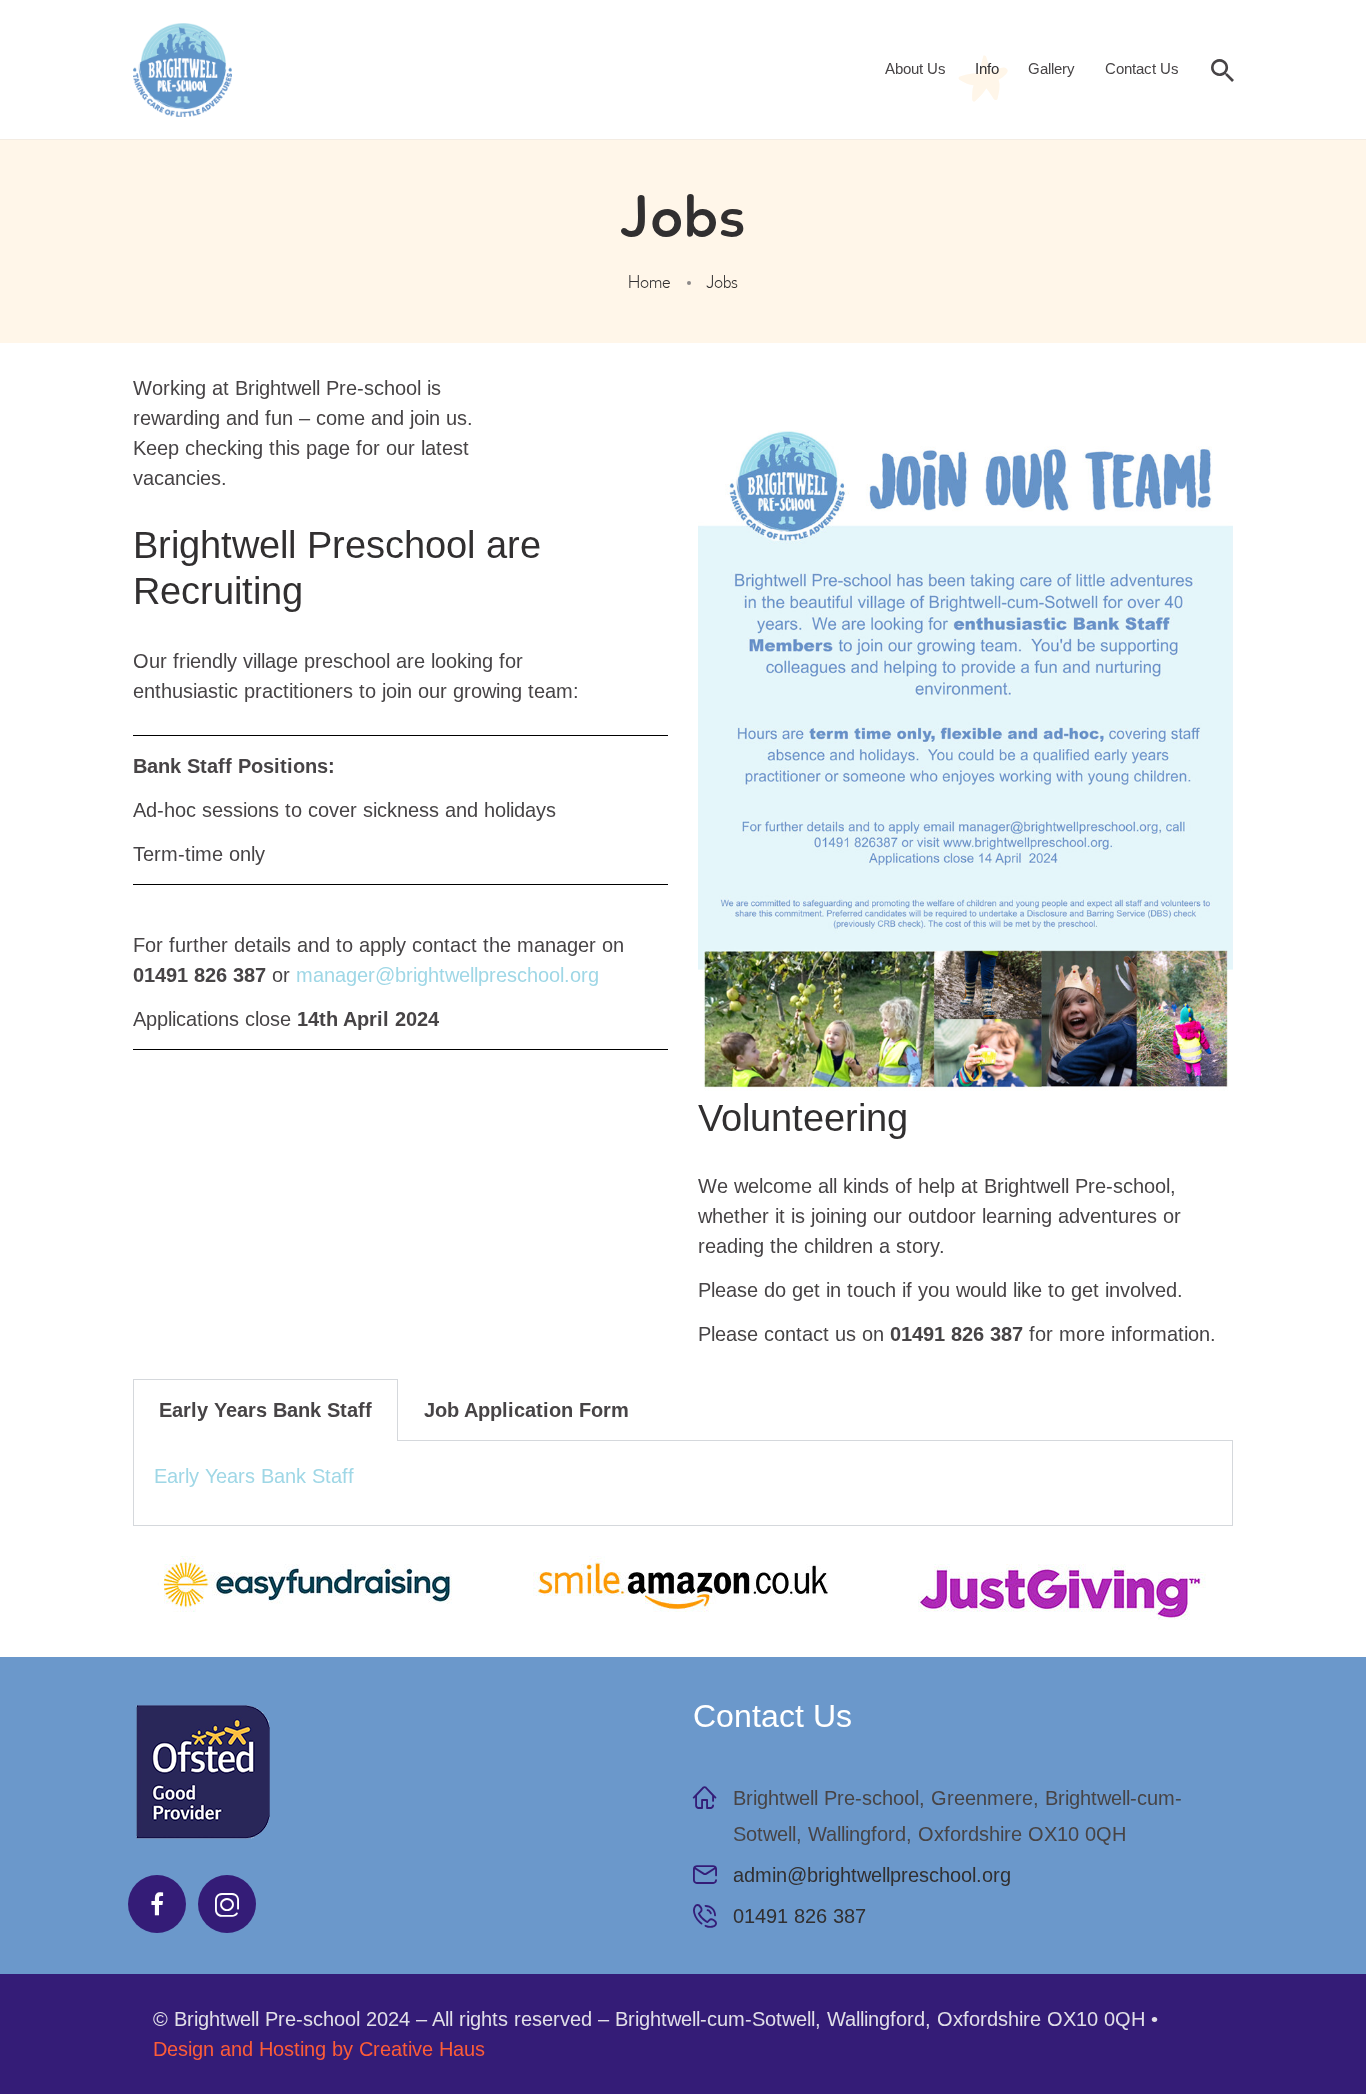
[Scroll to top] (1296, 2024)
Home (649, 282)
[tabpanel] (683, 1483)
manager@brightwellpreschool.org (447, 975)
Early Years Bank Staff (254, 1476)
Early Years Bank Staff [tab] (265, 1410)
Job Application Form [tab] (526, 1410)
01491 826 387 (799, 1916)
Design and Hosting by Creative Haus (319, 2049)
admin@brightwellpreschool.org (872, 1875)
